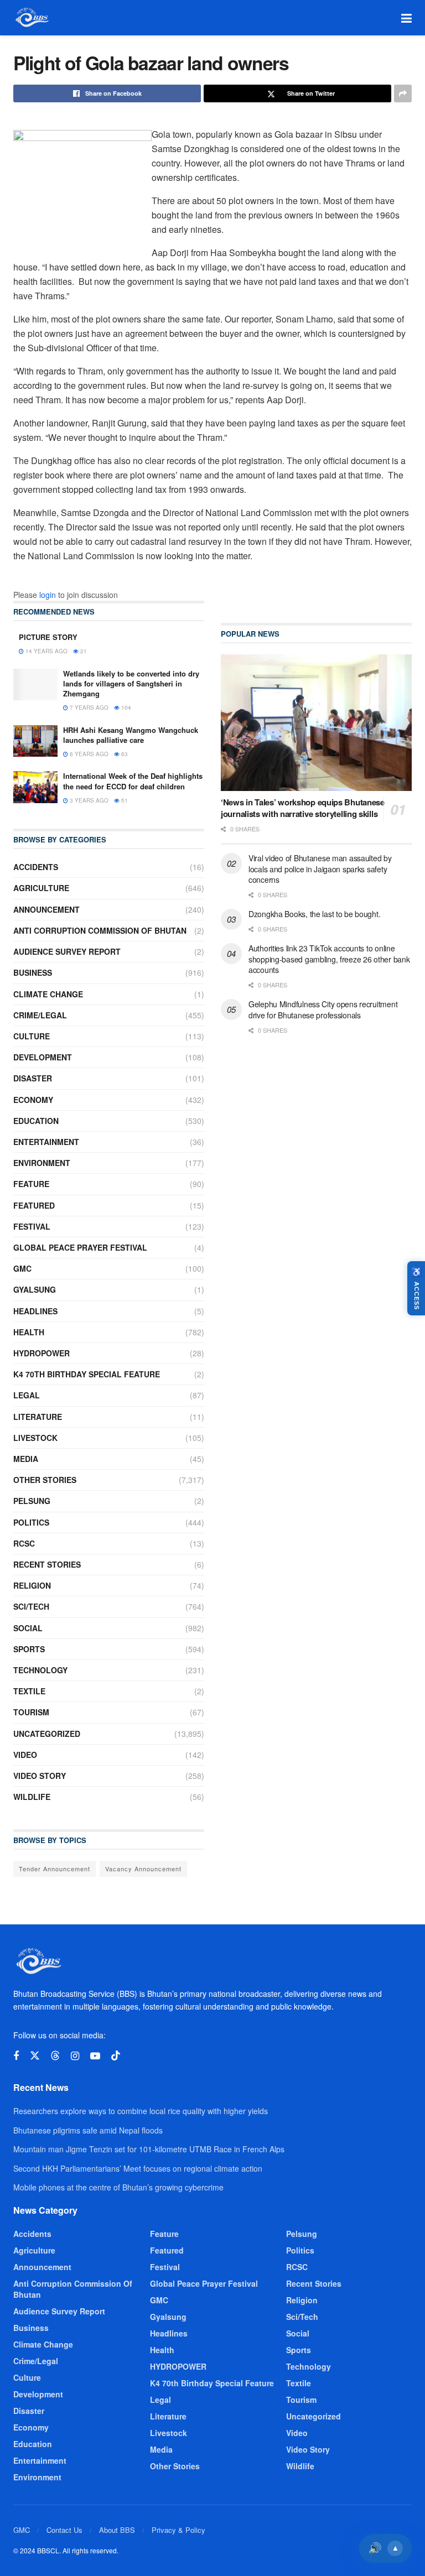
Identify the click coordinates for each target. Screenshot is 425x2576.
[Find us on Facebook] (16, 2056)
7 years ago (88, 707)
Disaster (33, 1078)
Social (28, 1628)
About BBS (117, 2530)
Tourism (31, 1712)
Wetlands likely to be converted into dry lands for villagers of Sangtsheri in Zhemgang (131, 683)
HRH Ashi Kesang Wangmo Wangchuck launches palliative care (131, 735)
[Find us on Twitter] (35, 2056)
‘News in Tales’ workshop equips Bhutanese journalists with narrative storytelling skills (303, 808)
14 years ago (46, 651)
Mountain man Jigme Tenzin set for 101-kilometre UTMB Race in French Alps (149, 2149)
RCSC (24, 1543)
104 (125, 707)
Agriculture (41, 888)
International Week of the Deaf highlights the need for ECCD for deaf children (133, 781)
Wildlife (32, 1797)
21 (83, 651)
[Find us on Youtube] (95, 2056)
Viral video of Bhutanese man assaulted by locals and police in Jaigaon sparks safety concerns (320, 869)
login (48, 595)
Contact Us (64, 2530)
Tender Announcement (55, 1869)
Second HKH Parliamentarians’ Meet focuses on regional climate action (138, 2168)
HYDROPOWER (42, 1353)
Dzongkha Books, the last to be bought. (314, 914)
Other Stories (45, 1480)
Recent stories (47, 1564)
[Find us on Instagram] (75, 2056)
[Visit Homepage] (31, 18)
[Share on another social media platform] (403, 93)
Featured (34, 1205)
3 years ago (88, 800)
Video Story (40, 1776)
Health (29, 1332)
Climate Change (48, 994)
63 (124, 754)
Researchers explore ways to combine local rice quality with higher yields (141, 2111)
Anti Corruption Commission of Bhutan (100, 930)
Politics (31, 1522)
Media (26, 1459)
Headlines (35, 1311)
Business (33, 972)
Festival (32, 1226)
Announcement (46, 909)
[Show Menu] (406, 18)
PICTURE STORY (48, 637)
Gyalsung (35, 1289)
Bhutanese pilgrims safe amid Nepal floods (88, 2130)
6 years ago (88, 754)
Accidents (36, 867)
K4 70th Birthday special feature (87, 1374)
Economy (33, 1100)
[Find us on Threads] (55, 2056)
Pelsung (32, 1501)
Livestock (35, 1438)
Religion (32, 1585)
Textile (29, 1691)
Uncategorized (47, 1734)
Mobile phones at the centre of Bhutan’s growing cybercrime (118, 2187)
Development (43, 1057)
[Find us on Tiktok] (116, 2056)
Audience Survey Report (67, 951)
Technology (40, 1670)
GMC (22, 1268)
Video (25, 1755)
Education (36, 1121)
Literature (38, 1417)
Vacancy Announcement (143, 1869)
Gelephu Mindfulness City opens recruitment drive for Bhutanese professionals (323, 1009)
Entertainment (46, 1142)
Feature (31, 1184)
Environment (42, 1163)
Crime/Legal (40, 1015)
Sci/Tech (31, 1606)
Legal (27, 1395)
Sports (29, 1649)
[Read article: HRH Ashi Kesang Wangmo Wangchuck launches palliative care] (35, 741)
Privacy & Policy (178, 2530)
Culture (32, 1036)
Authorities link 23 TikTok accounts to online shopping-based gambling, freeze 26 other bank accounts (329, 959)
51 (124, 800)
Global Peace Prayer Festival (80, 1247)
